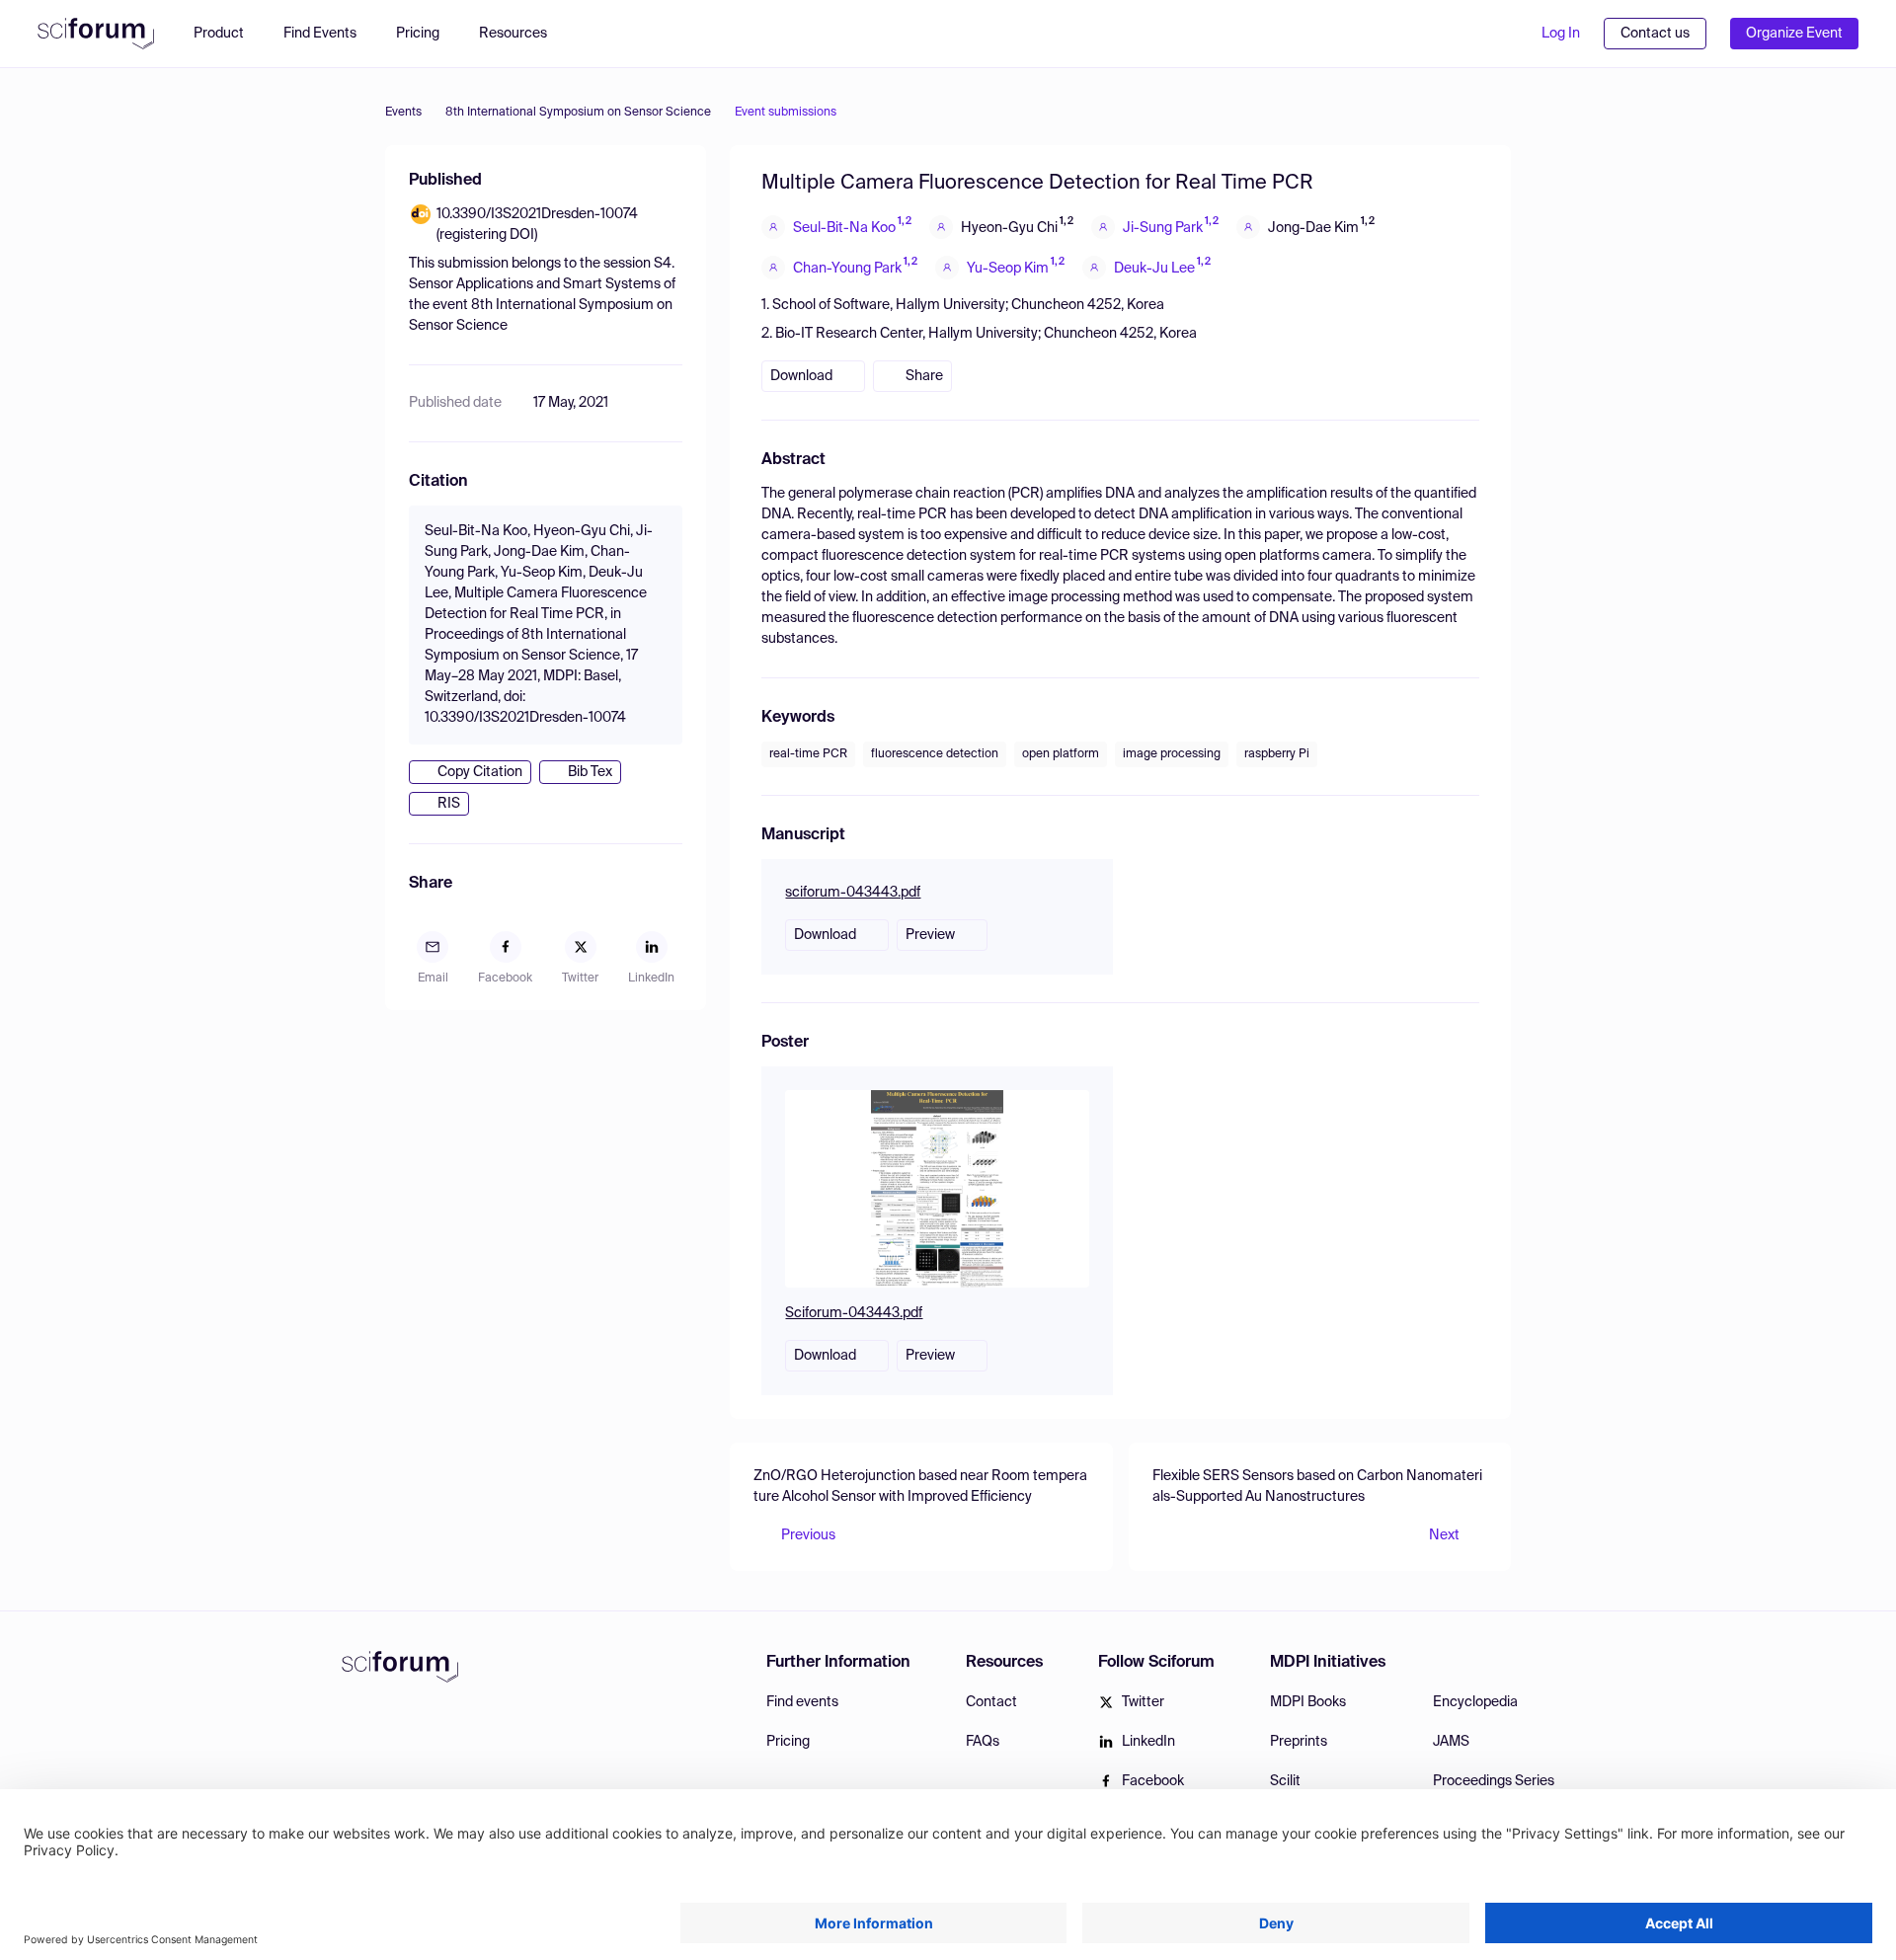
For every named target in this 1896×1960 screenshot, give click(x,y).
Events (403, 113)
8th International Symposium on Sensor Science (578, 113)
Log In (1561, 34)
